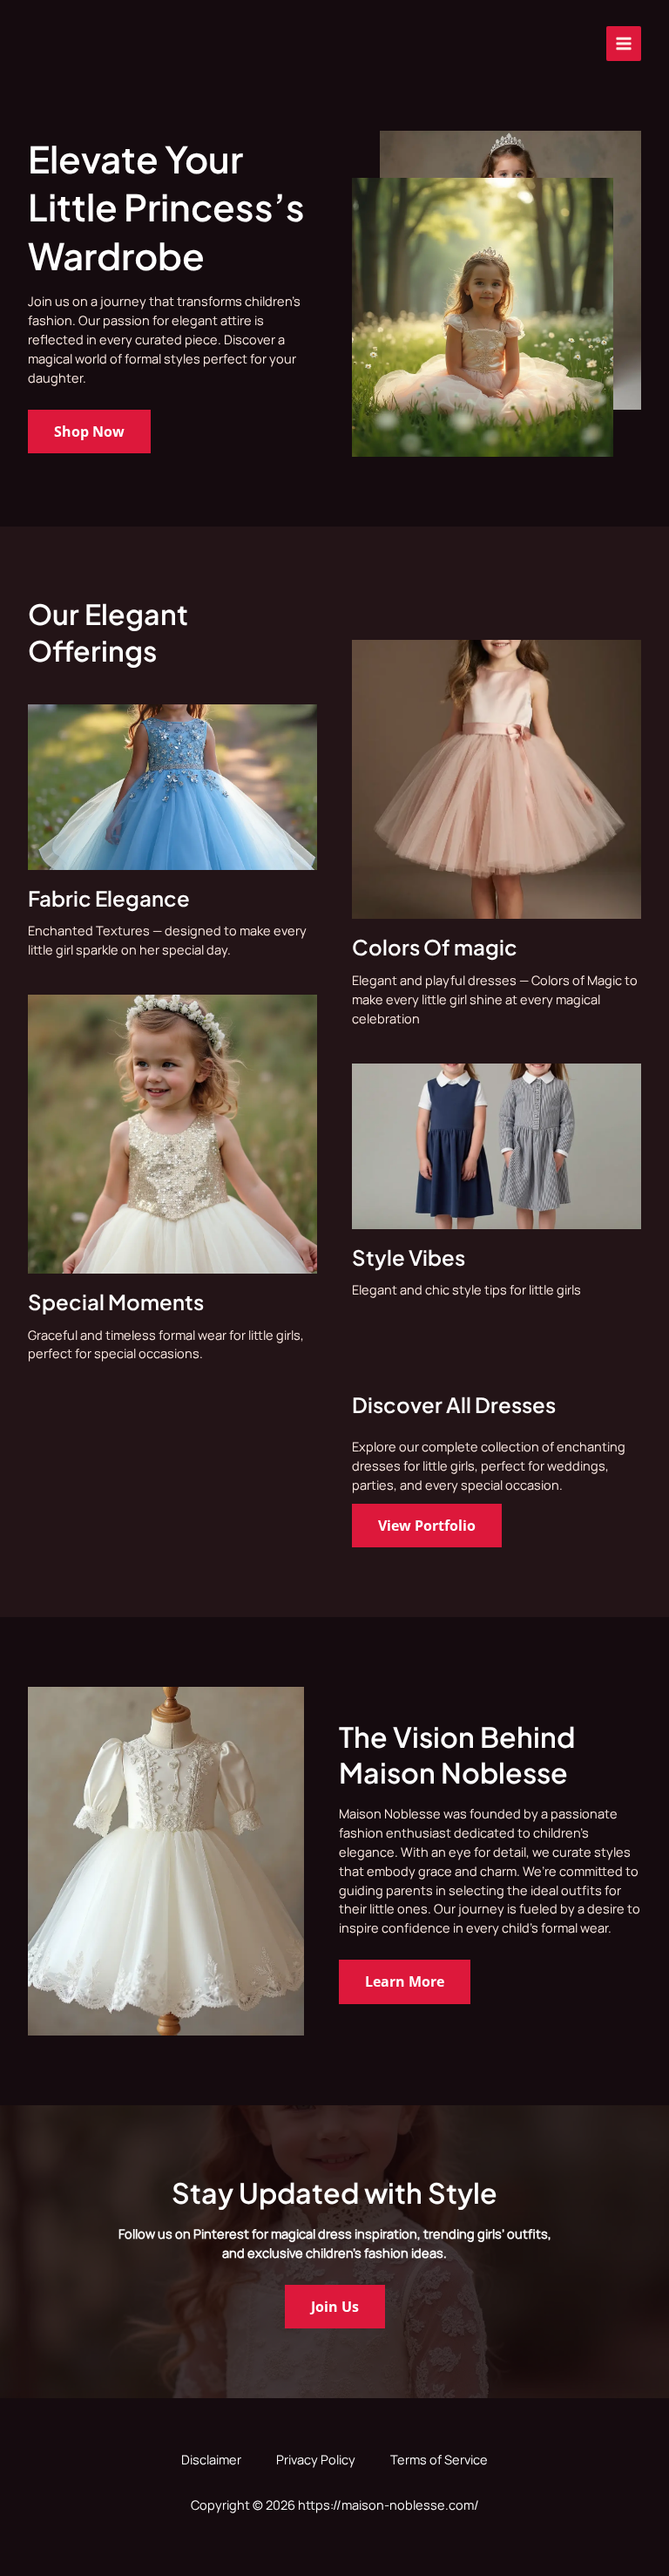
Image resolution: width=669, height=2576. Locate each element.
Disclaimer (211, 2459)
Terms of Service (439, 2459)
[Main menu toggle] (624, 44)
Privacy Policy (316, 2459)
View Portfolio (427, 1525)
